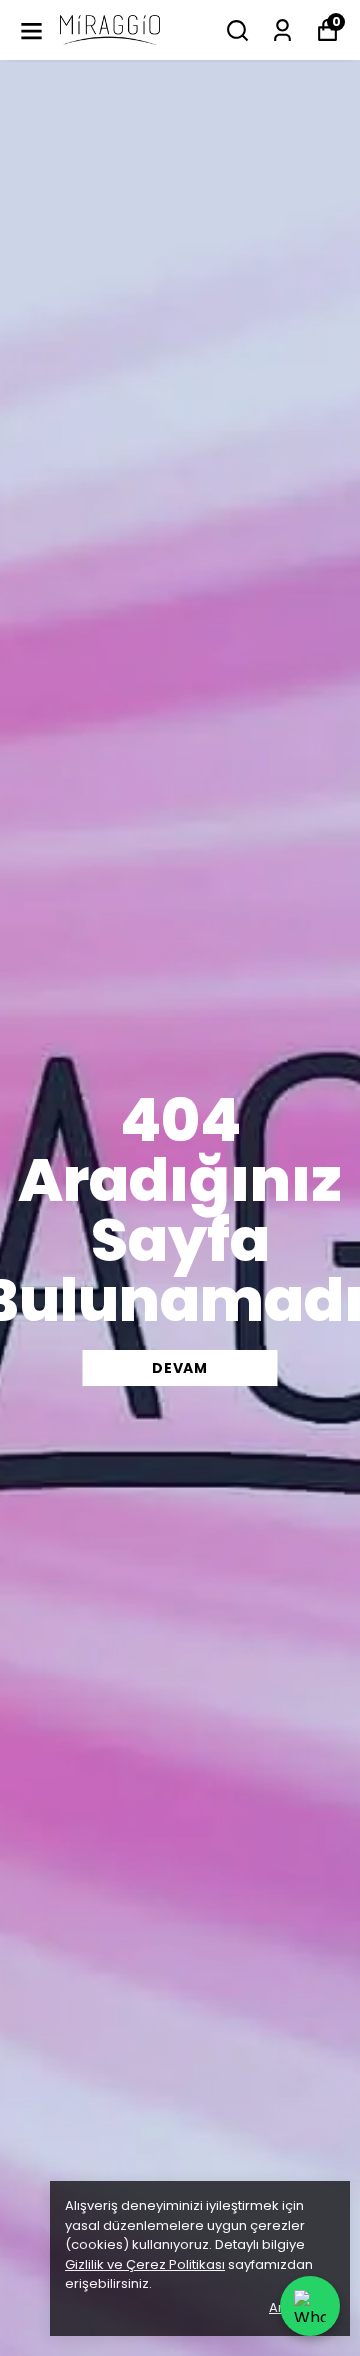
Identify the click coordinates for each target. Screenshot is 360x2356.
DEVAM (180, 1368)
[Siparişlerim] (282, 30)
